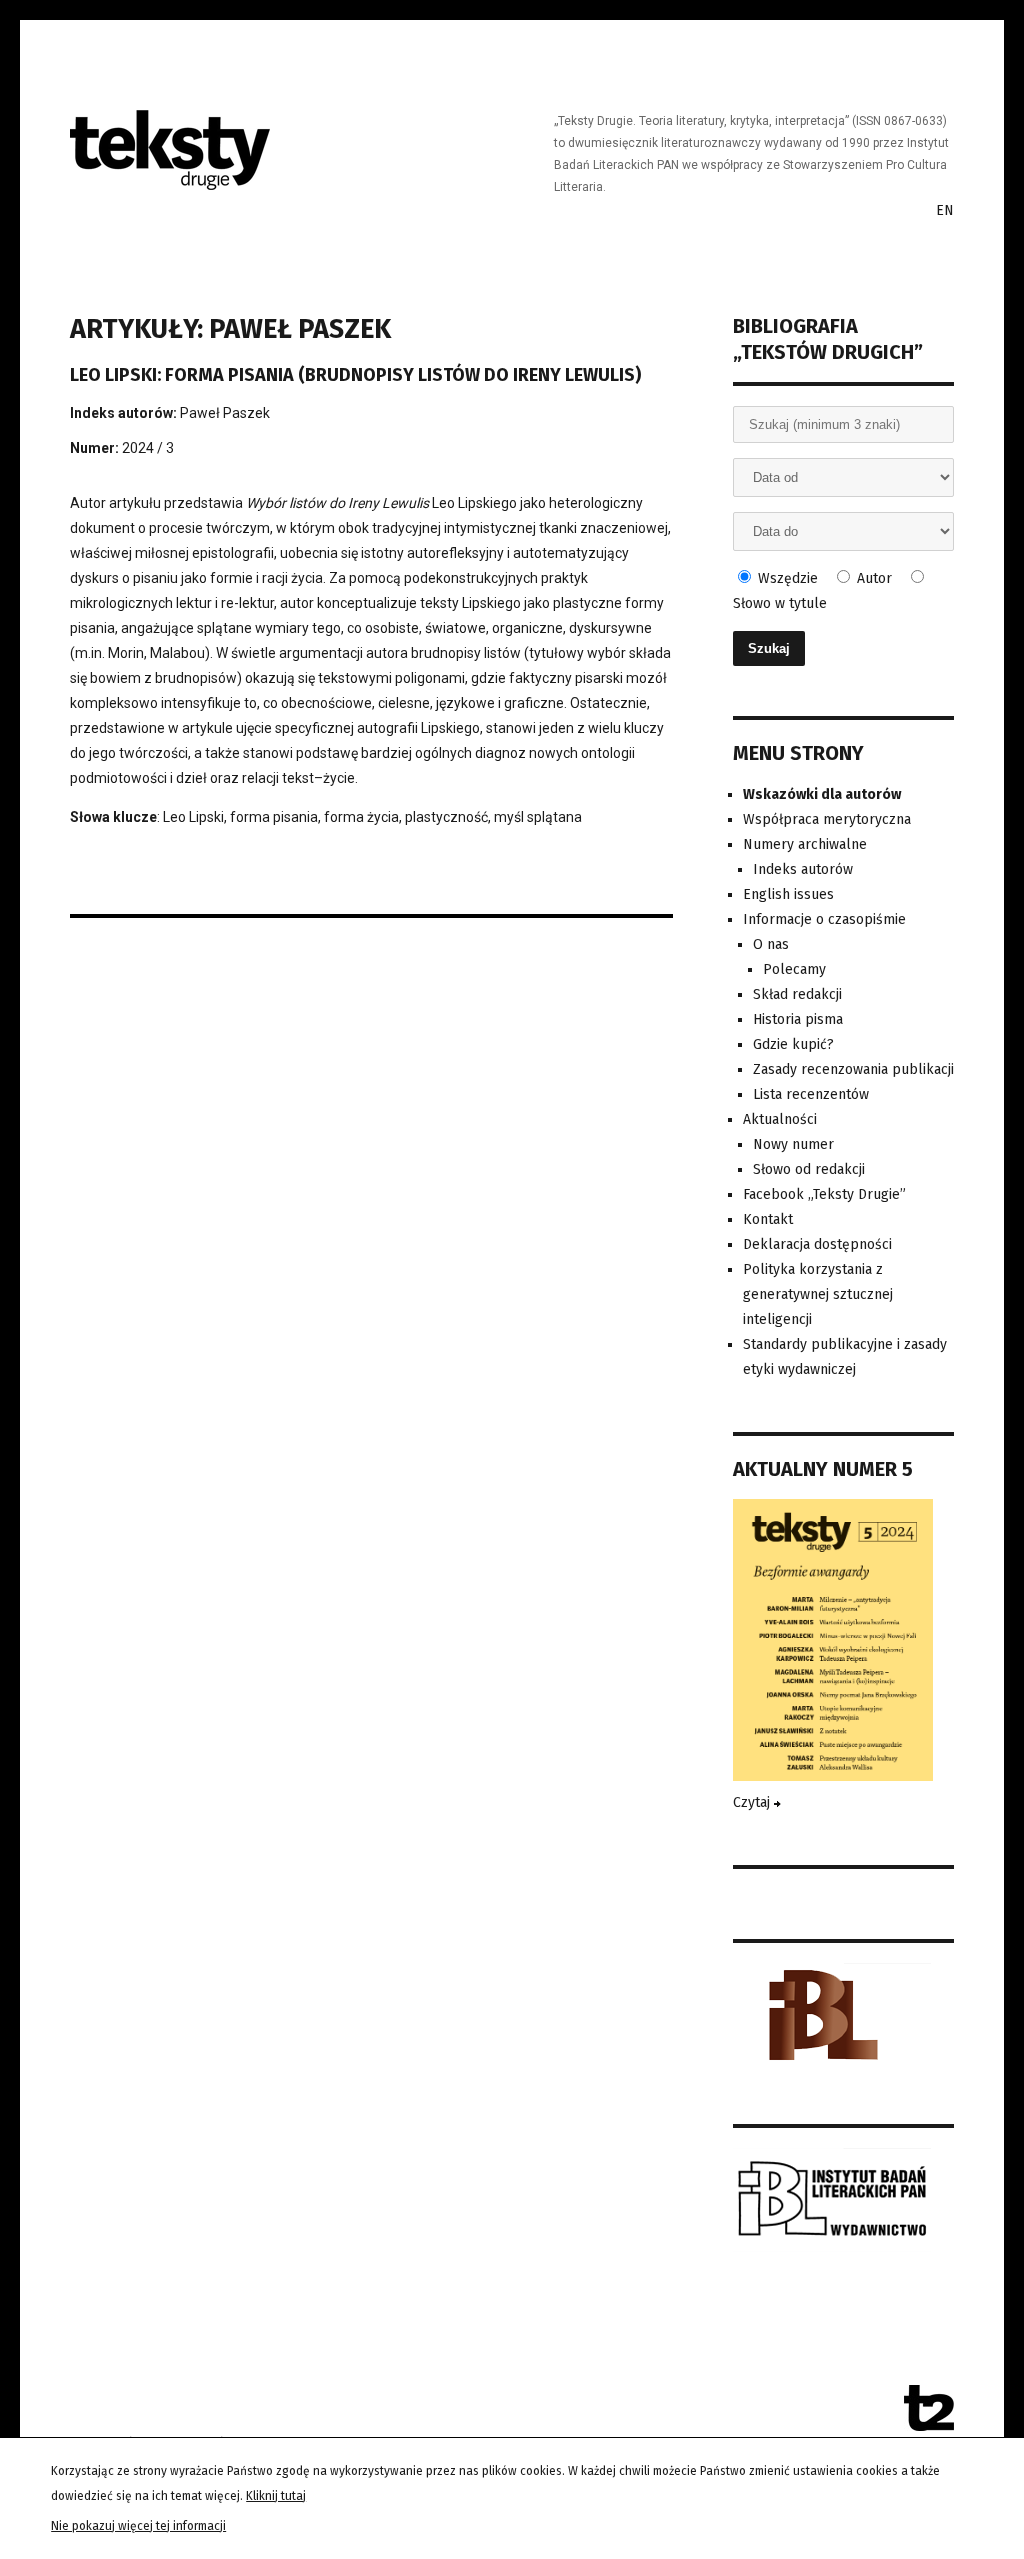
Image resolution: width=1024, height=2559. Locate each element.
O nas (771, 944)
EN (945, 210)
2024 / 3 (148, 448)
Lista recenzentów (811, 1094)
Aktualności (780, 1119)
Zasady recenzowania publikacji (853, 1069)
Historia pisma (798, 1019)
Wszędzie (786, 578)
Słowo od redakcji (809, 1169)
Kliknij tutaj (276, 2496)
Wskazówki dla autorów (822, 794)
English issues (788, 894)
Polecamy (794, 969)
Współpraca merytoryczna (827, 819)
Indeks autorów (803, 869)
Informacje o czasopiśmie (824, 919)
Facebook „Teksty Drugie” (824, 1194)
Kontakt (768, 1219)
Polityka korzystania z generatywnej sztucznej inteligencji (818, 1294)
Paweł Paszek (225, 413)
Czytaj (753, 1802)
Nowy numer (793, 1144)
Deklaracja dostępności (817, 1244)
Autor (872, 578)
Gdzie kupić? (793, 1044)
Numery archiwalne (805, 844)
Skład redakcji (797, 994)
